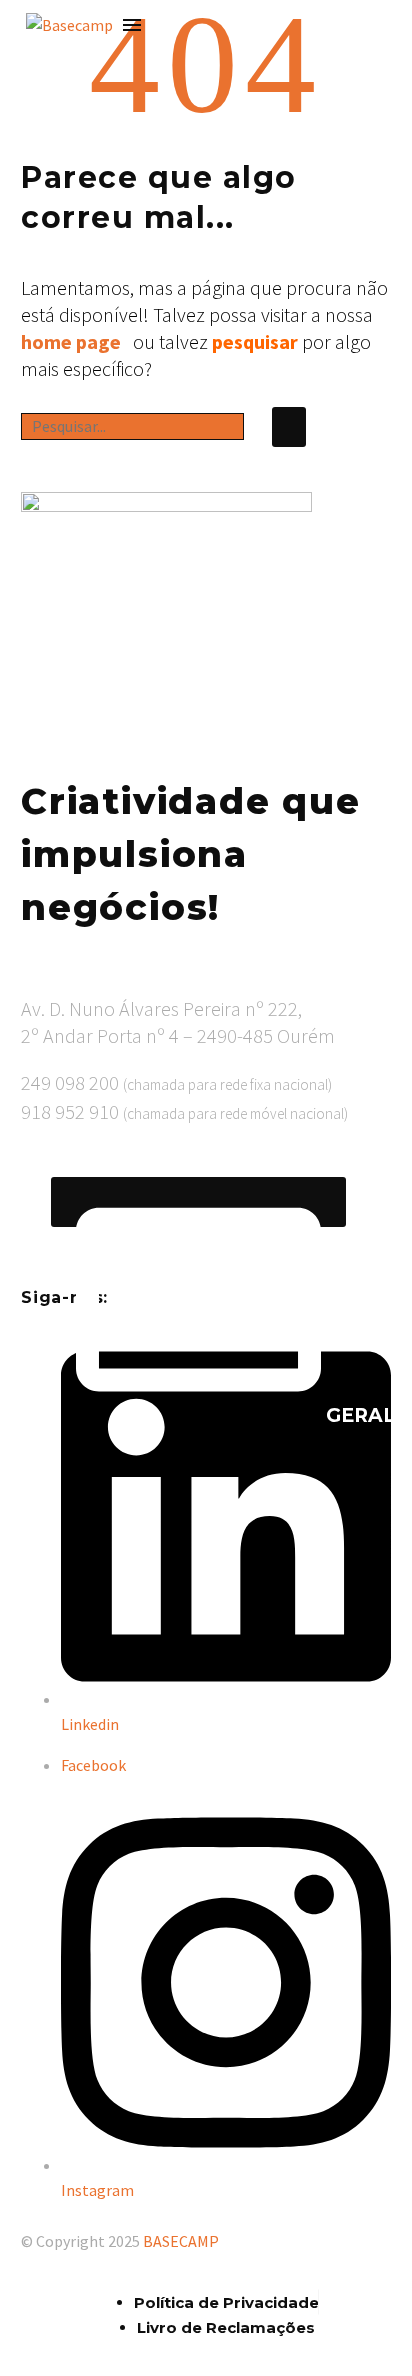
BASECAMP (181, 2241)
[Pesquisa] (289, 427)
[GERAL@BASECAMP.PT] (198, 1202)
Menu (132, 25)
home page (71, 341)
